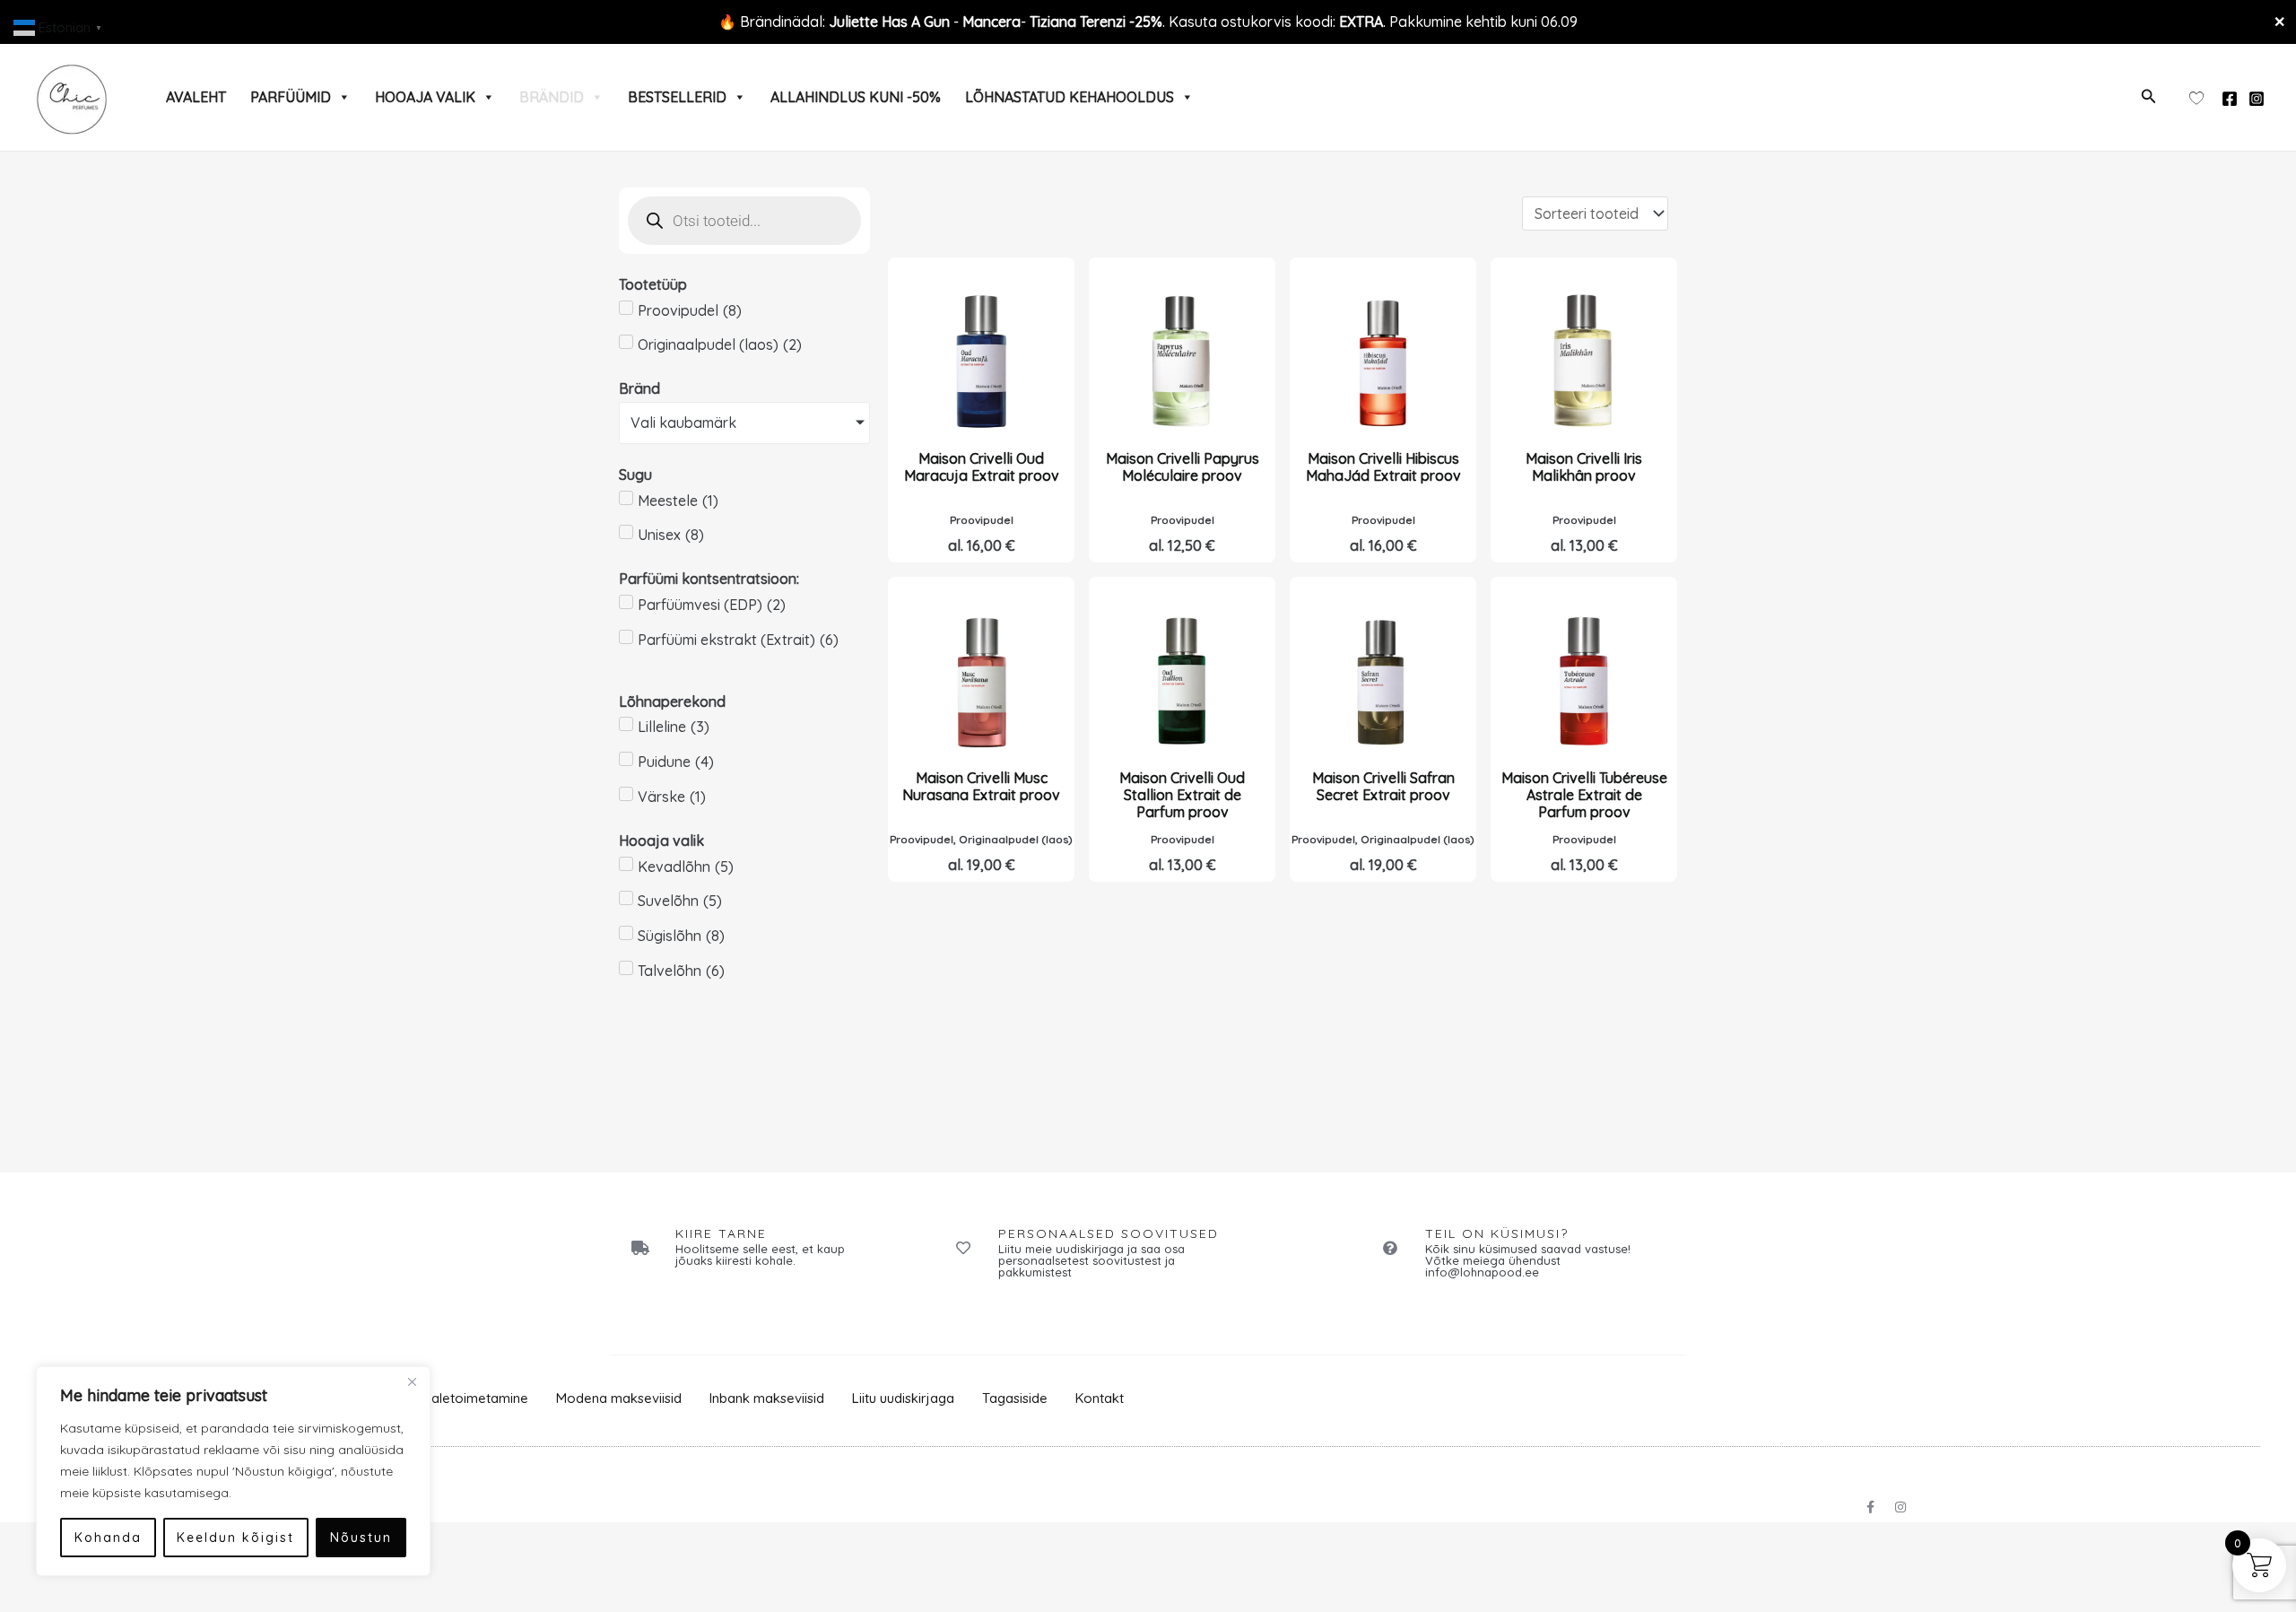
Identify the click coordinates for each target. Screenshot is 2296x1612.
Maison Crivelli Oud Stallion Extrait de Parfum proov (1182, 795)
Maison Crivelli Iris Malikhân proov (1584, 467)
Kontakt (1100, 1398)
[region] (233, 1471)
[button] (2149, 97)
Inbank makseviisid (767, 1398)
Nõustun (361, 1538)
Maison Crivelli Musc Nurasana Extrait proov (981, 786)
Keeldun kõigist (235, 1538)
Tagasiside (1015, 1398)
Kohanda (108, 1538)
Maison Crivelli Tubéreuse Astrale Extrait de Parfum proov (1584, 795)
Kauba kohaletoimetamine (447, 1398)
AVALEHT (196, 97)
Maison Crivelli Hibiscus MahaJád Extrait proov (1383, 467)
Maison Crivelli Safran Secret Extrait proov (1383, 786)
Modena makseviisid (619, 1398)
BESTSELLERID (677, 97)
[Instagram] (2257, 99)
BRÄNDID (552, 97)
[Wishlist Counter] (2196, 97)
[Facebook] (2230, 99)
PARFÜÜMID (291, 97)
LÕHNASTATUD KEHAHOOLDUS (1070, 97)
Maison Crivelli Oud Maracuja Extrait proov (982, 467)
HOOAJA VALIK (425, 97)
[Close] (412, 1381)
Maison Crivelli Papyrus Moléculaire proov (1183, 467)
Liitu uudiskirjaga (903, 1398)
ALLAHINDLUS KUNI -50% (856, 97)
